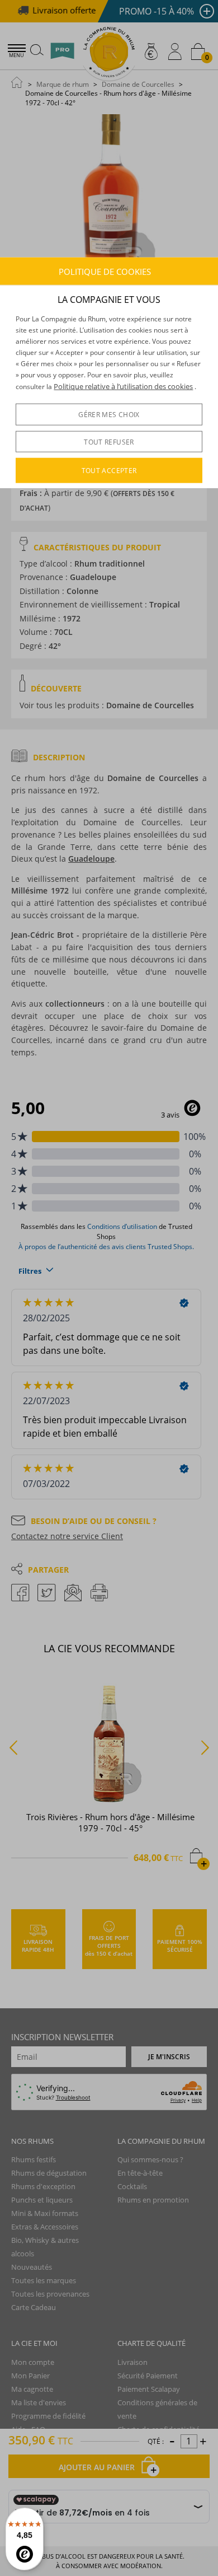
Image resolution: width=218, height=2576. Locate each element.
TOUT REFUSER (109, 442)
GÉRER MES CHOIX (109, 415)
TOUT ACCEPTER (109, 471)
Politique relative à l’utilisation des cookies (123, 386)
